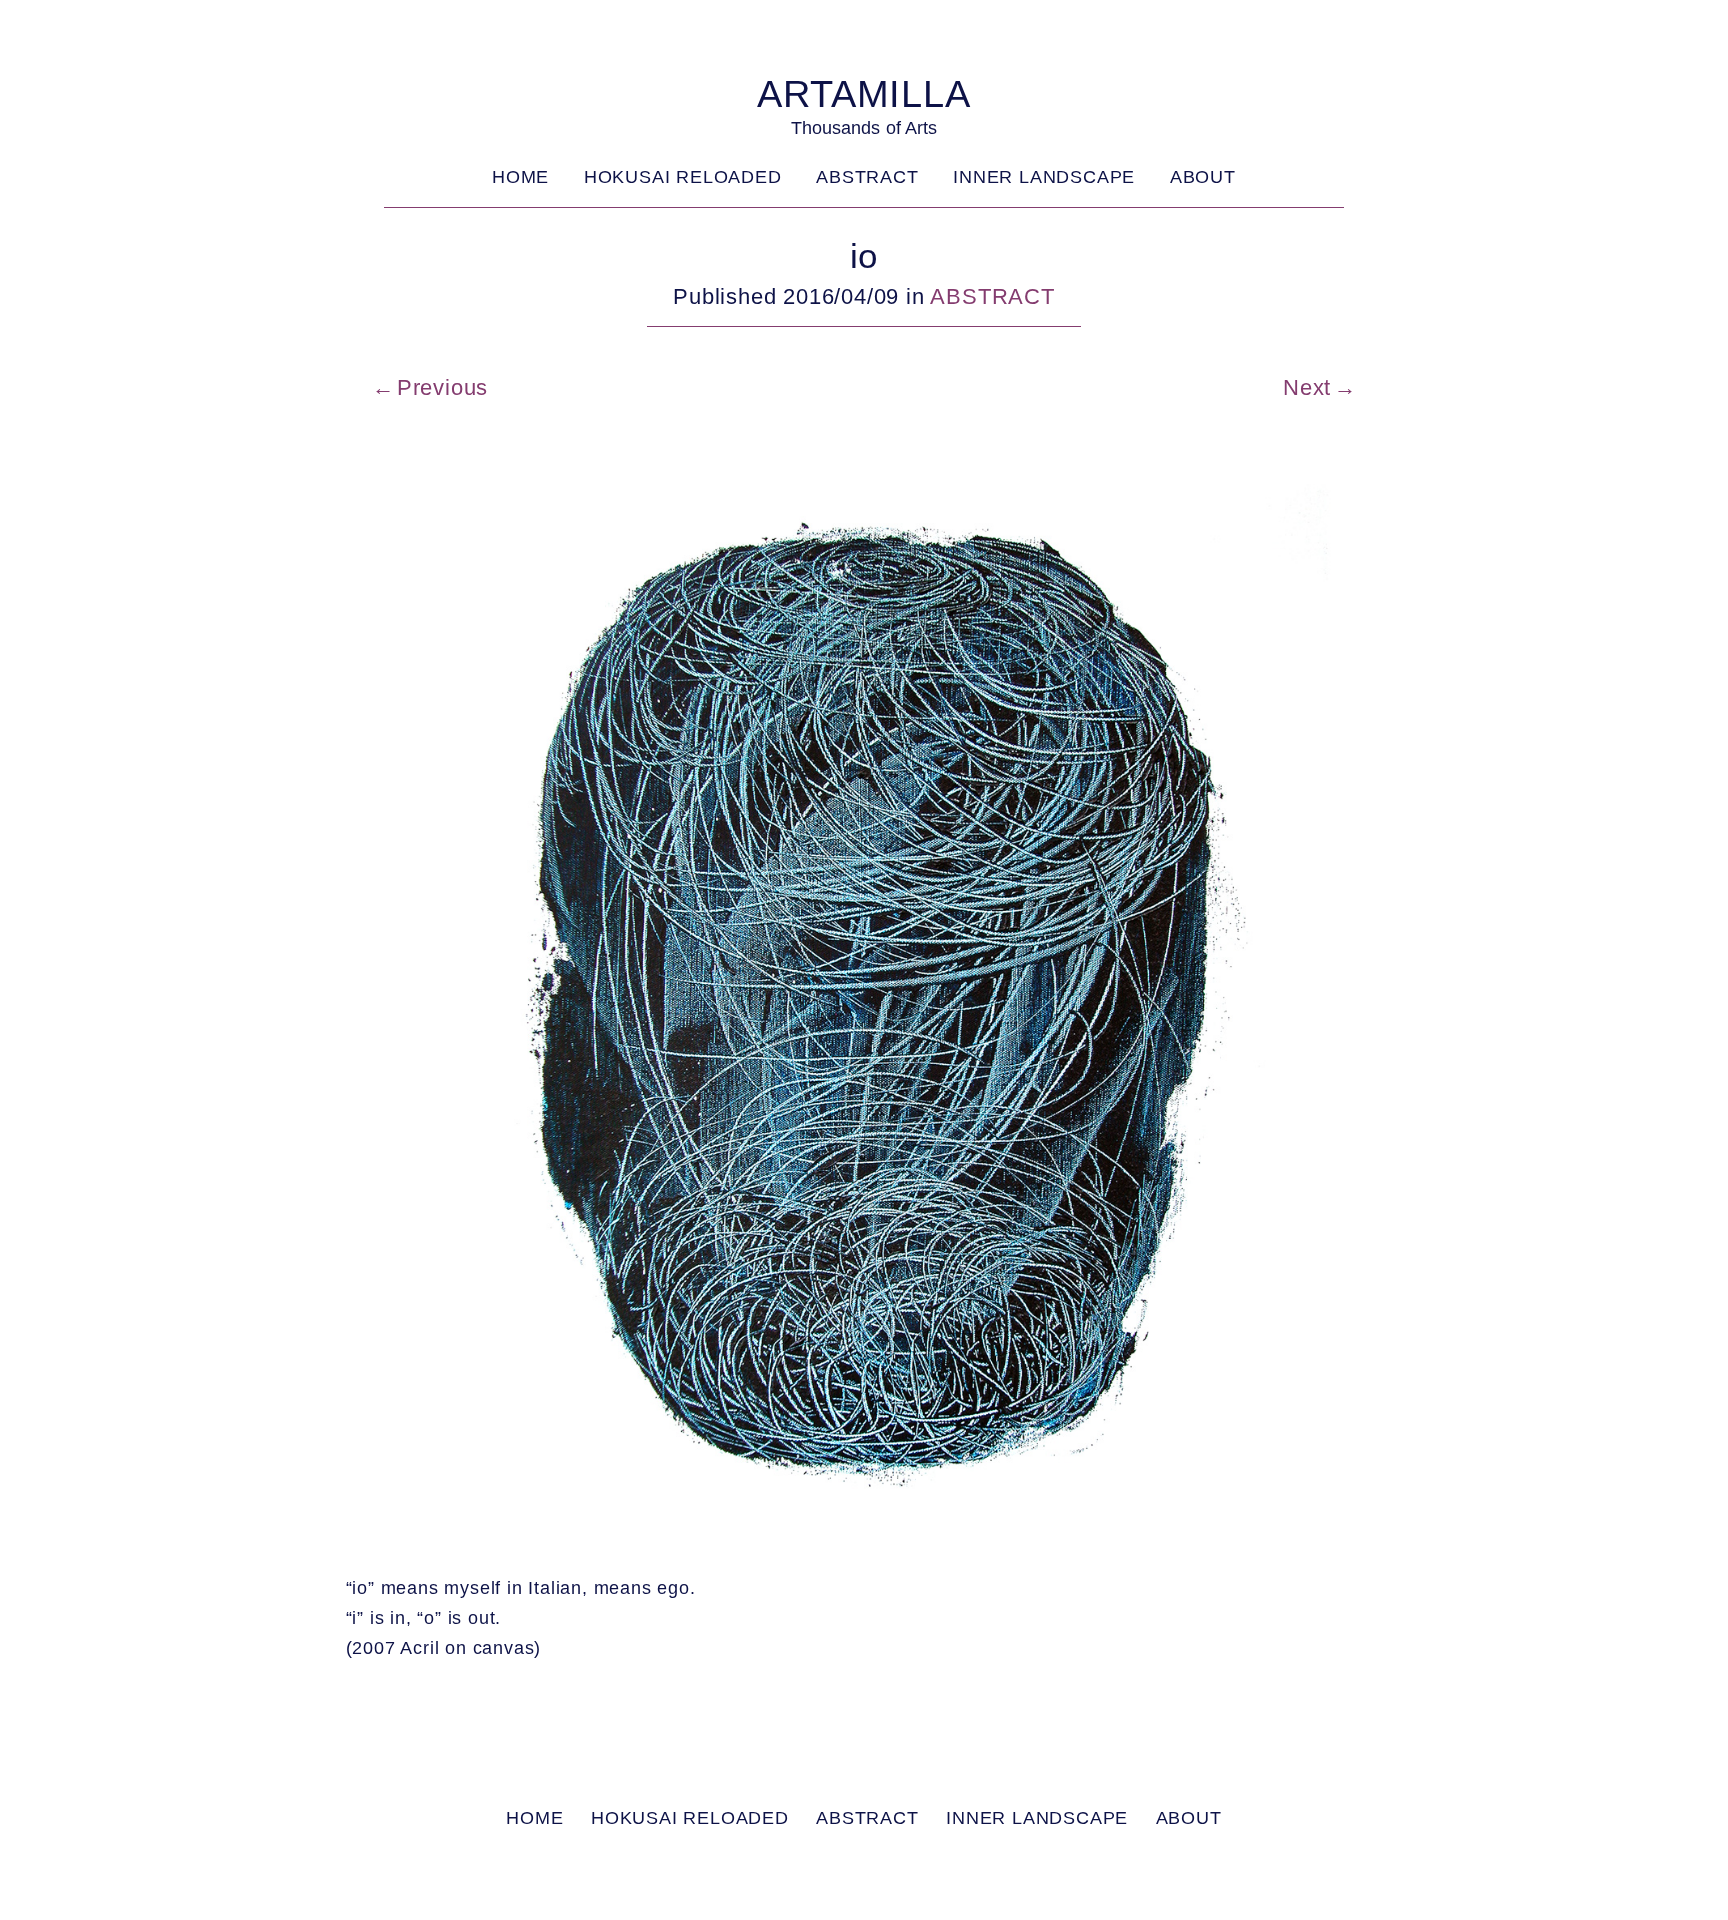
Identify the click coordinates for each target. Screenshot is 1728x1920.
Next (1307, 387)
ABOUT (1203, 177)
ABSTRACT (867, 177)
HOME (520, 177)
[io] (864, 1540)
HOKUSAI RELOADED (683, 177)
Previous (442, 387)
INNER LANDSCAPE (1044, 177)
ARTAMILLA (863, 93)
